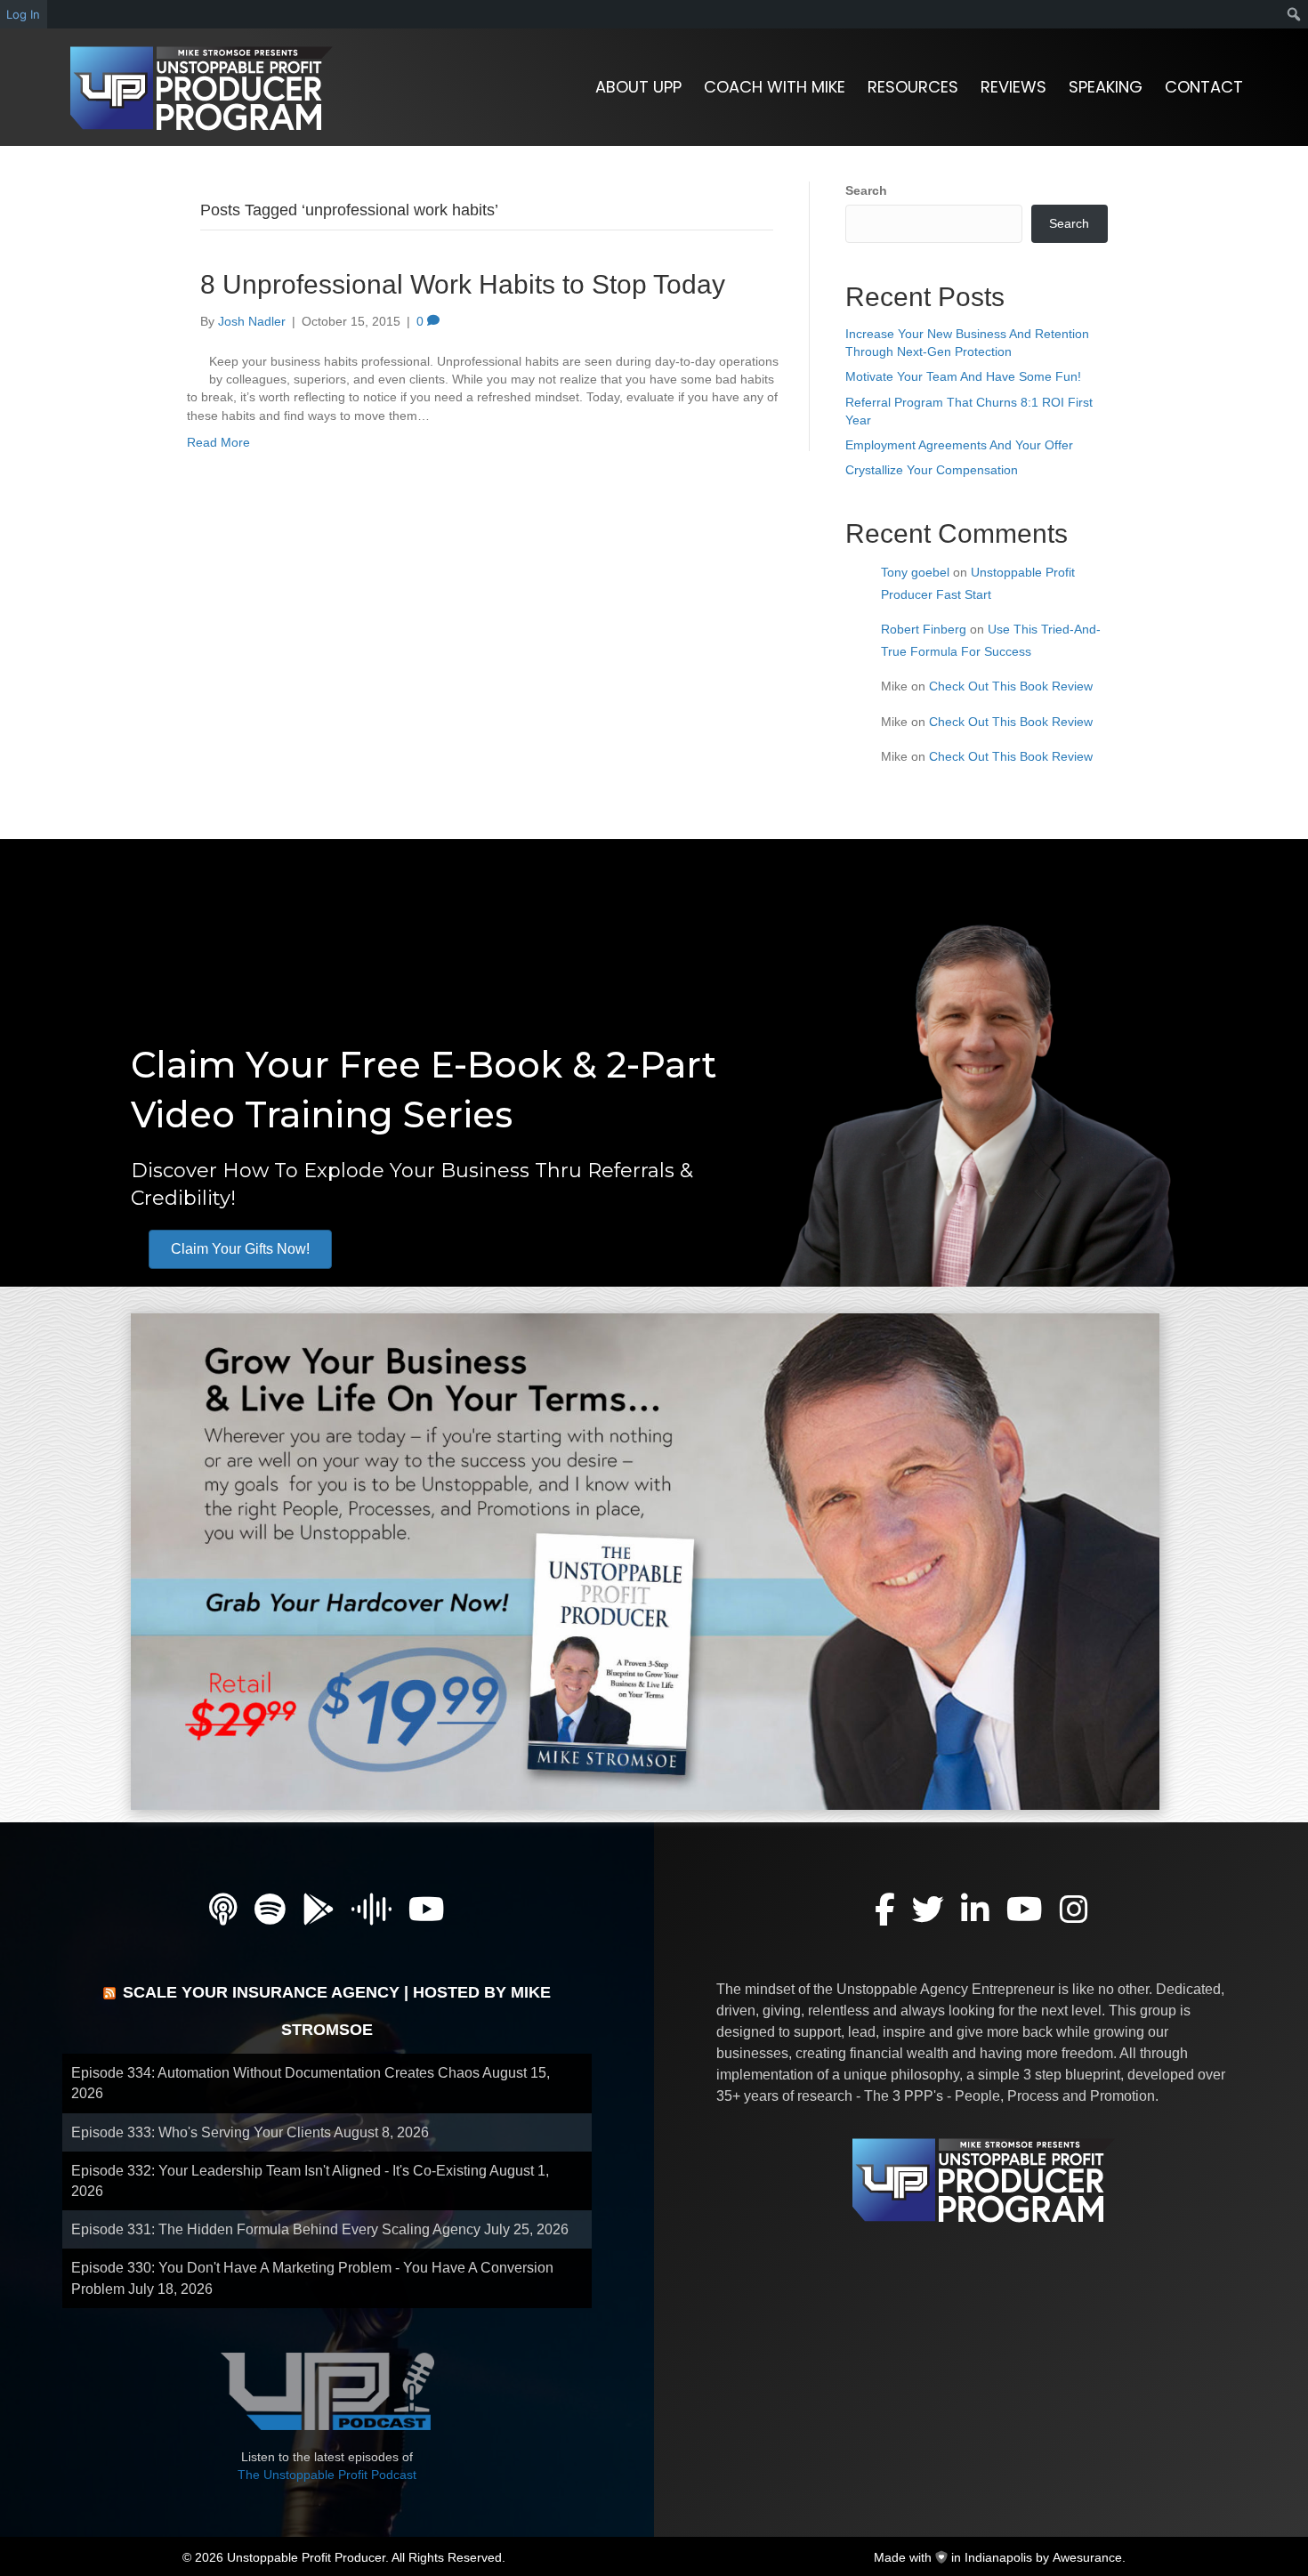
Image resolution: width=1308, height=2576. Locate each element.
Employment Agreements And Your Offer (959, 445)
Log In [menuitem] (23, 14)
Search (866, 190)
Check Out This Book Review (1011, 686)
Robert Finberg (924, 629)
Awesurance (1087, 2557)
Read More (218, 442)
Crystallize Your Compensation (932, 470)
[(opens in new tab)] (645, 1560)
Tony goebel (915, 572)
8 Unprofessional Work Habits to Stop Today (463, 284)
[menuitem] (1294, 14)
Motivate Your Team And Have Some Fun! (963, 376)
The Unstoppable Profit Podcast (327, 2475)
